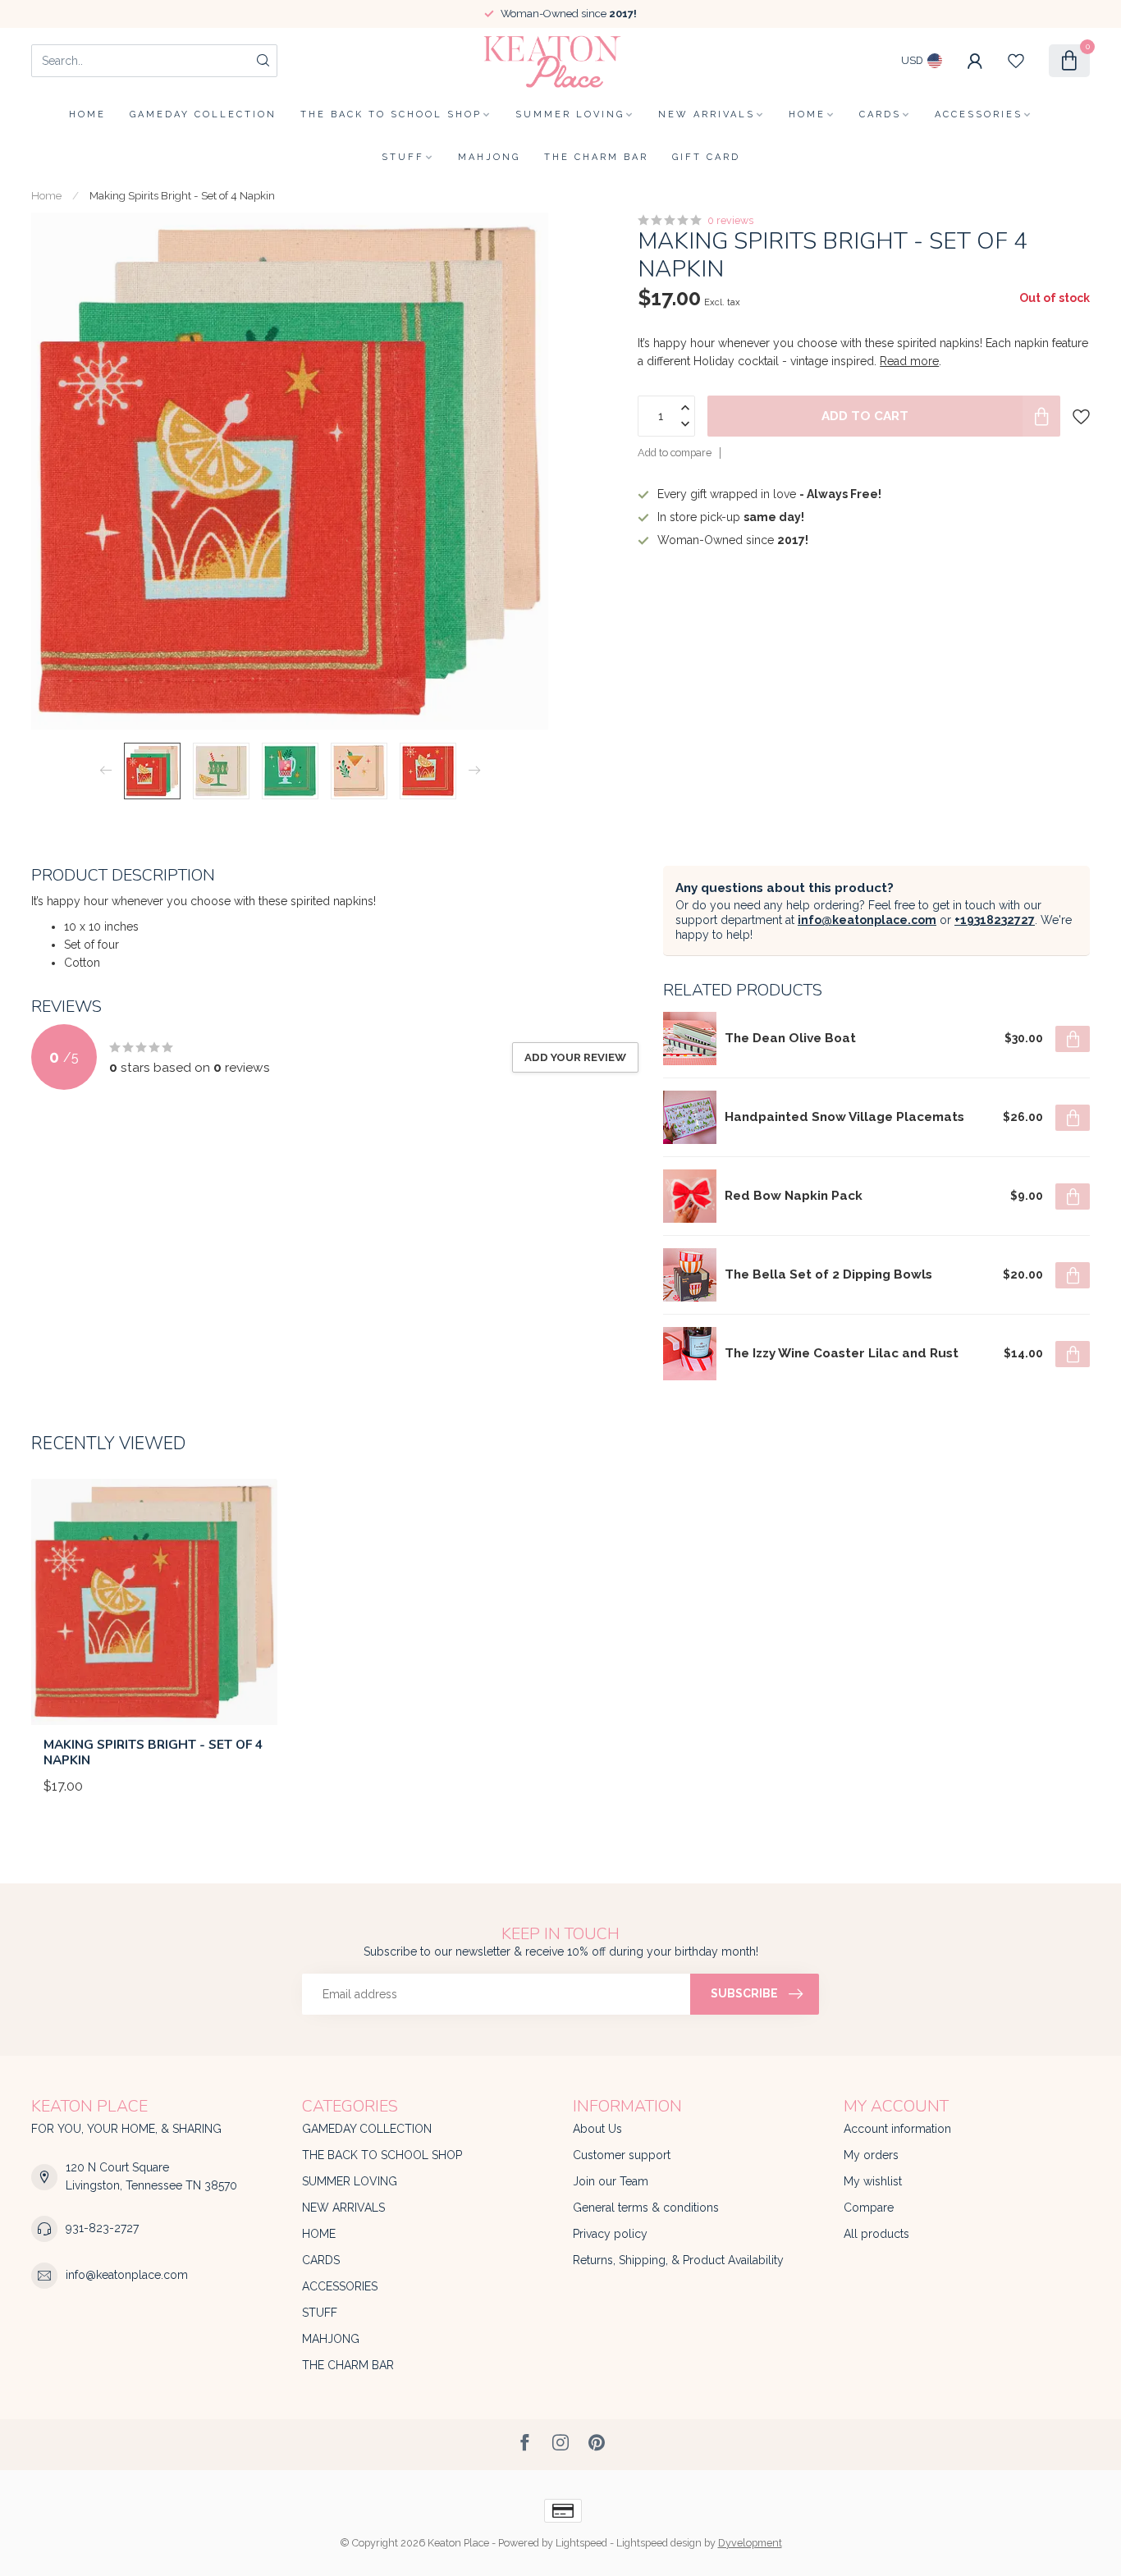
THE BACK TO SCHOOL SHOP (391, 114)
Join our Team (611, 2181)
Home (87, 114)
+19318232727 (995, 920)
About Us (597, 2129)
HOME (807, 114)
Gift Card (706, 157)
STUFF (403, 157)
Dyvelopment (750, 2543)
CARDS (880, 114)
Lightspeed (581, 2543)
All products (876, 2234)
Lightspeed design (659, 2543)
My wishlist (873, 2181)
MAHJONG (489, 157)
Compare (869, 2208)
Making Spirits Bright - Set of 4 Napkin (182, 195)
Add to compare (675, 453)
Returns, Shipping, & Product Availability (678, 2260)
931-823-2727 (102, 2228)
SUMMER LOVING (570, 114)
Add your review (575, 1057)
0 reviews (730, 220)
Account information (897, 2129)
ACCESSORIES (979, 114)
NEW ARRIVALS (707, 114)
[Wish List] (1016, 61)
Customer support (622, 2155)
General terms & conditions (646, 2208)
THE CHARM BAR (596, 157)
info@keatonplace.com (867, 920)
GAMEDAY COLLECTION (203, 114)
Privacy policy (610, 2234)
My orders (871, 2155)
